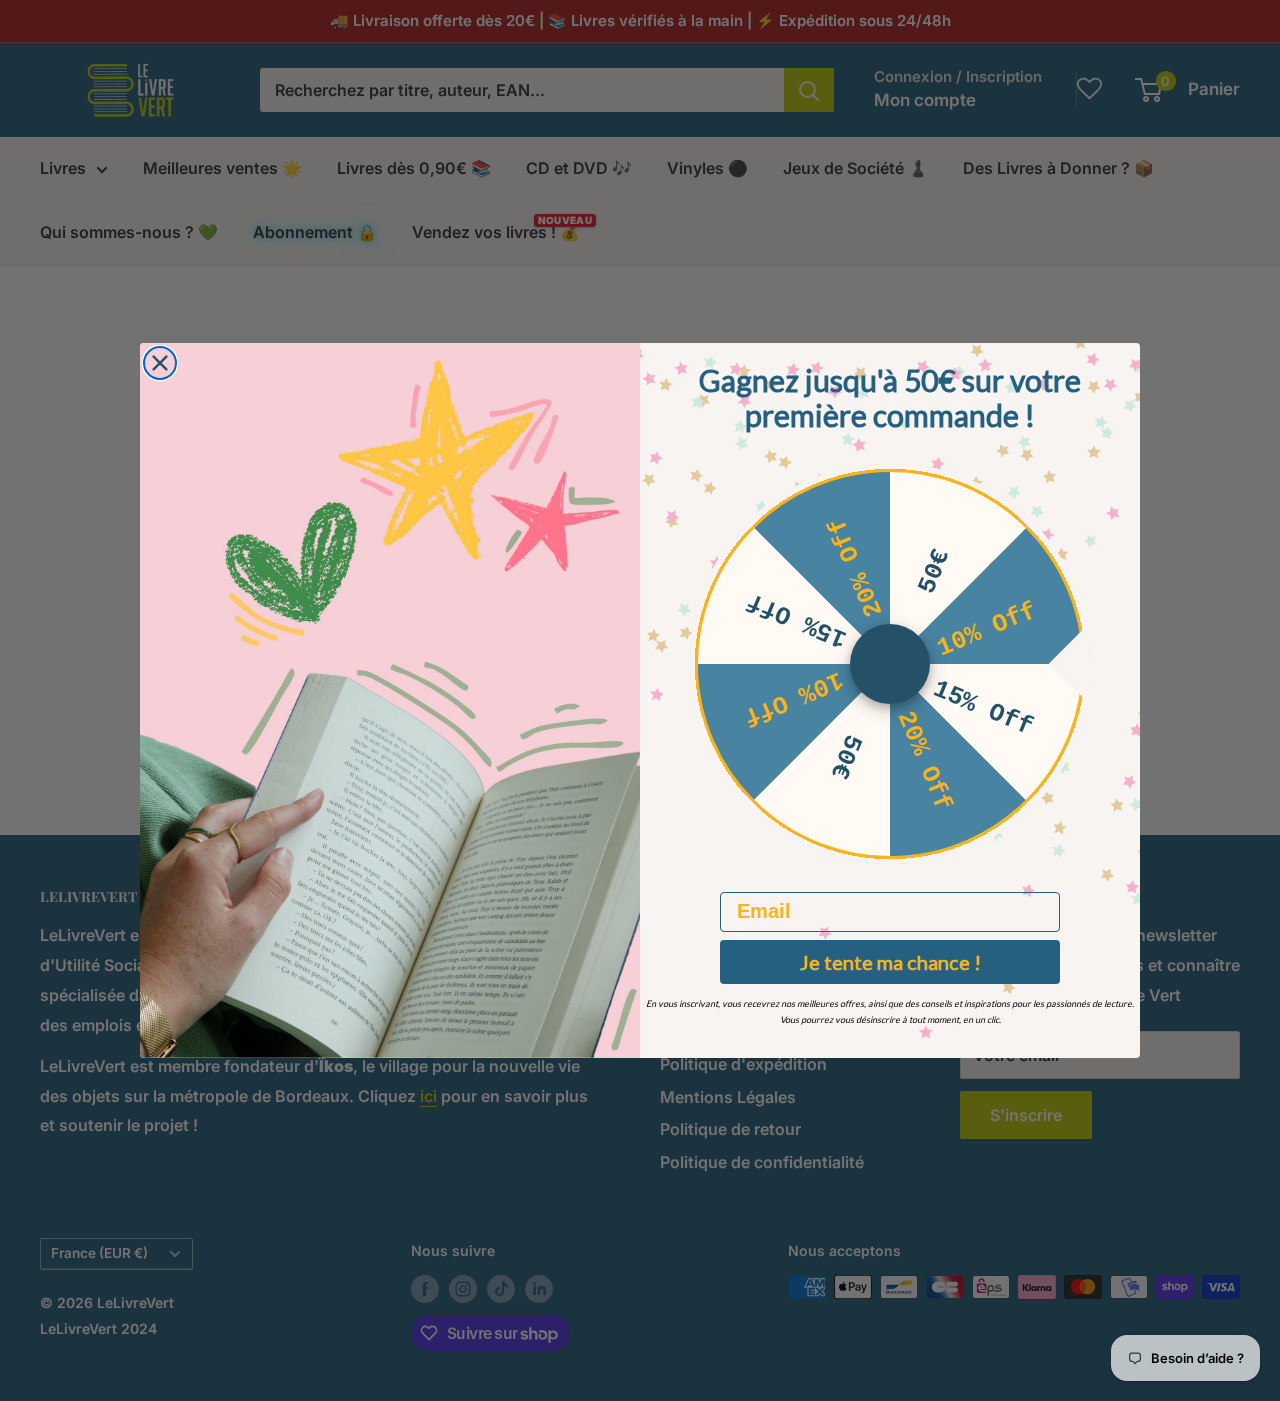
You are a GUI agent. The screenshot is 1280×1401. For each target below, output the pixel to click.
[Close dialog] (160, 363)
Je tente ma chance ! (890, 962)
